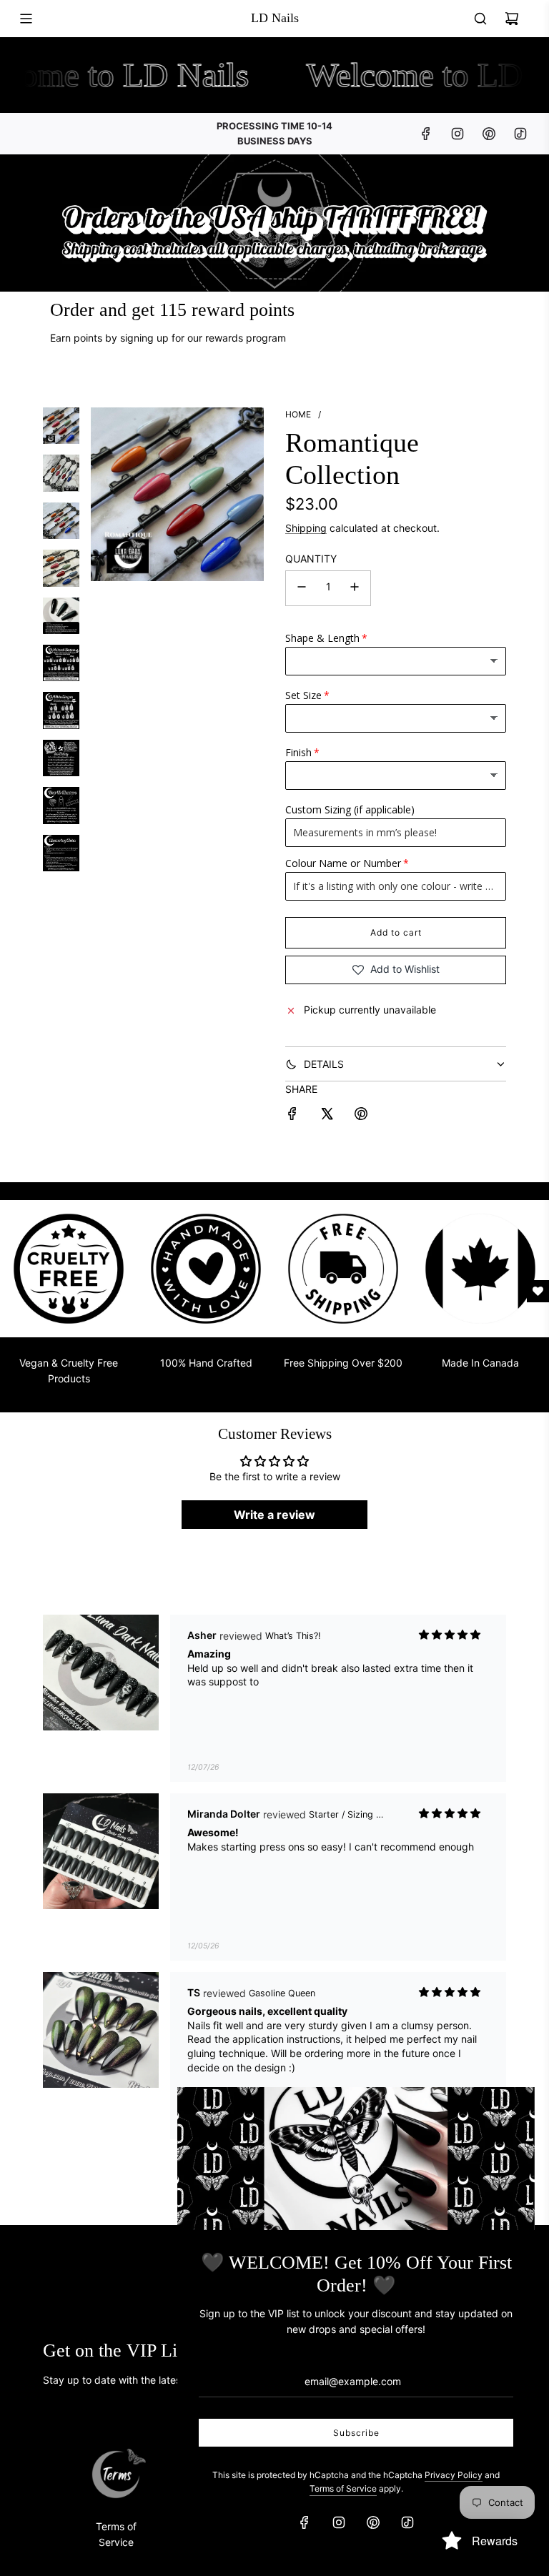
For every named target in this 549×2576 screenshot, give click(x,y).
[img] (450, 1635)
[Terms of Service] (116, 2475)
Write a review (274, 1515)
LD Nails (275, 18)
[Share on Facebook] (292, 1116)
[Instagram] (457, 134)
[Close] (508, 2114)
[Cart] (512, 19)
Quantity (311, 559)
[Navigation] (26, 19)
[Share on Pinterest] (361, 1116)
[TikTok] (520, 134)
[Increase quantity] (355, 588)
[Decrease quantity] (302, 588)
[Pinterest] (489, 134)
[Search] (480, 19)
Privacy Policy (454, 2475)
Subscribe (356, 2433)
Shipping (306, 528)
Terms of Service (343, 2488)
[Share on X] (327, 1116)
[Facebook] (426, 134)
